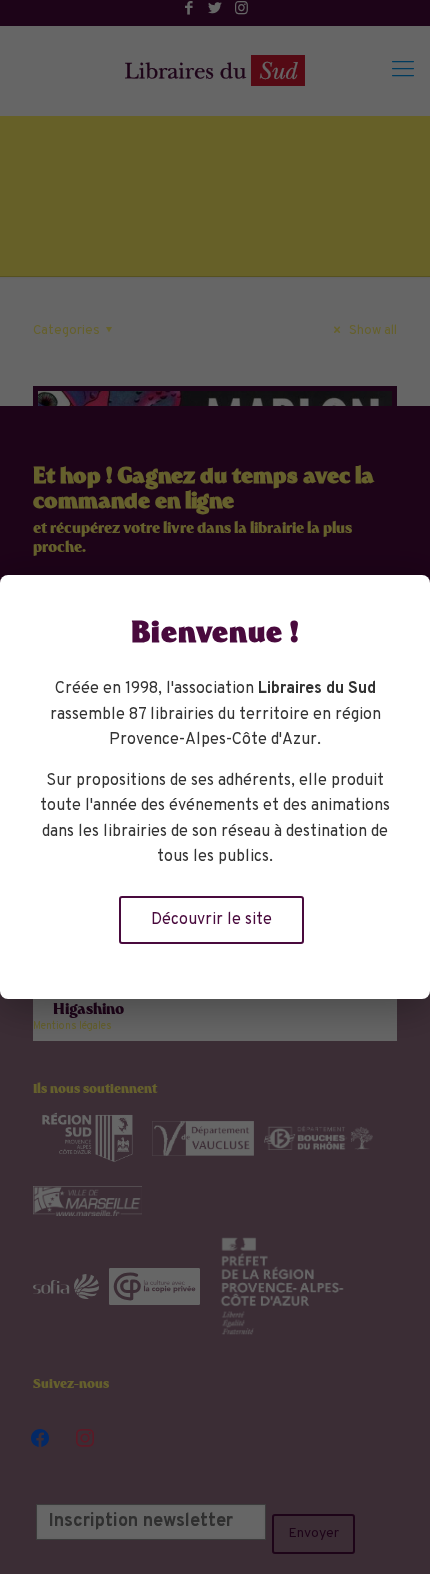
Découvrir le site (211, 920)
